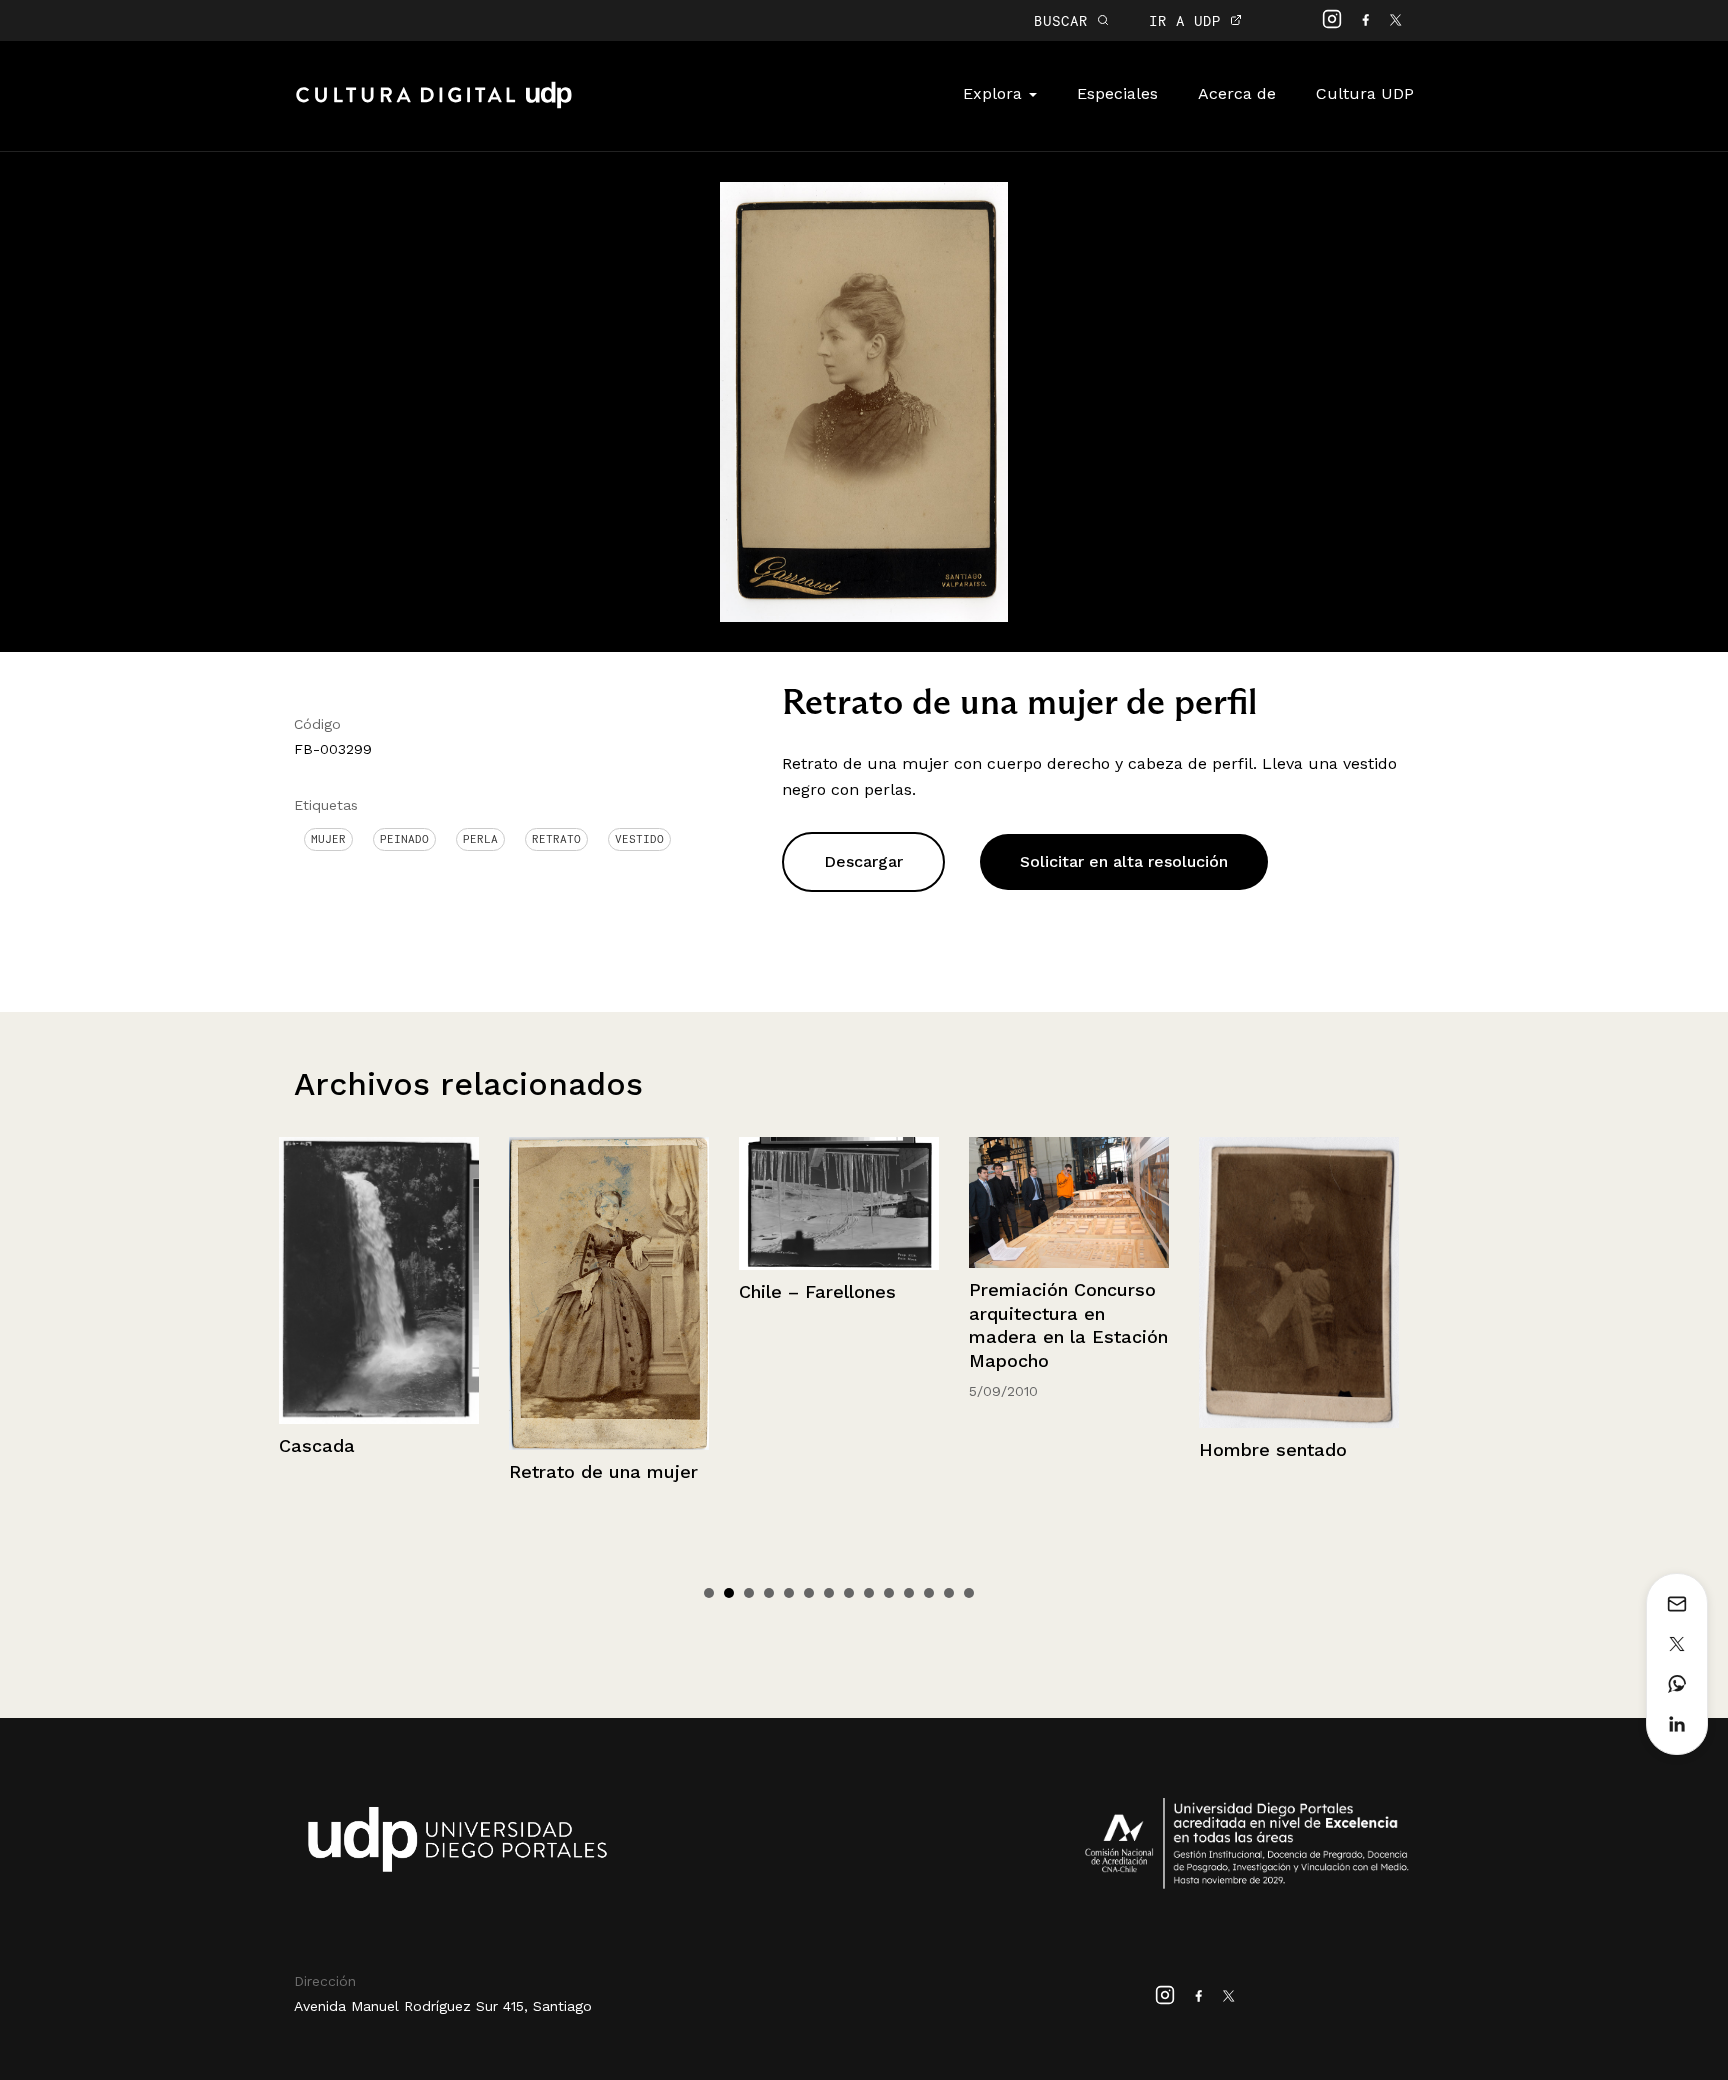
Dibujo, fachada (1269, 1316)
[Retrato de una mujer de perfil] (863, 400)
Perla (480, 839)
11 (909, 1593)
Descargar (863, 861)
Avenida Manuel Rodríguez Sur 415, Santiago (443, 2006)
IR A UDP (1189, 20)
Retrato (556, 839)
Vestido (639, 839)
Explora (995, 93)
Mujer (328, 839)
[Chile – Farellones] (610, 1203)
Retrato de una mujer (374, 1471)
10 (889, 1593)
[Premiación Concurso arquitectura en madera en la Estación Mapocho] (840, 1203)
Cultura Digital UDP (434, 106)
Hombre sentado (1044, 1449)
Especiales (1117, 93)
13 (949, 1593)
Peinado (404, 839)
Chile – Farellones (588, 1291)
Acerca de (1237, 93)
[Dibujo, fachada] (1300, 1216)
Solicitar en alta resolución (1124, 861)
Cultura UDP (1365, 93)
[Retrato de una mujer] (380, 1293)
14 (969, 1593)
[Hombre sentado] (1070, 1282)
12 (929, 1593)
